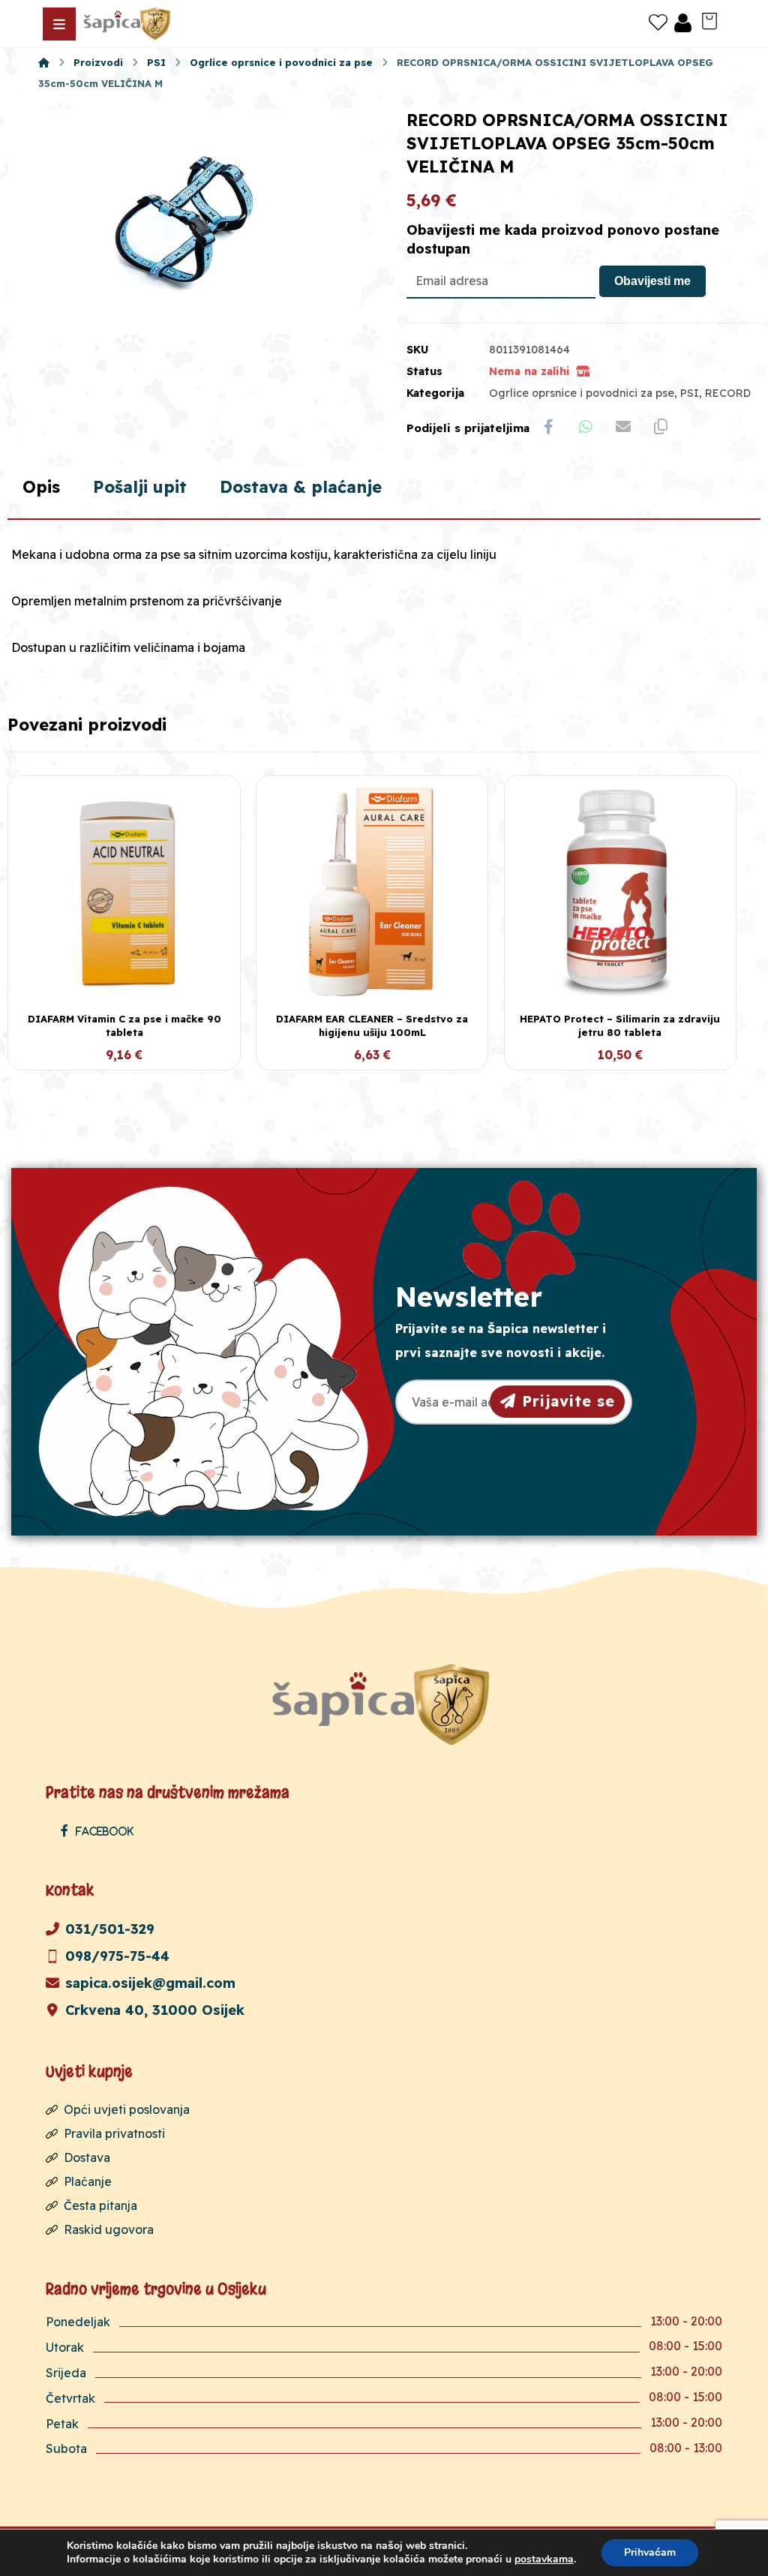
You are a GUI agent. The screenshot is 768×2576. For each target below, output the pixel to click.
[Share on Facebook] (548, 427)
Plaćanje (88, 2181)
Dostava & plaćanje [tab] (301, 487)
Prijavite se (568, 1401)
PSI (690, 393)
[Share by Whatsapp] (586, 427)
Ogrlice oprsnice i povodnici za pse (582, 393)
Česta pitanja (100, 2205)
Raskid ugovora (109, 2229)
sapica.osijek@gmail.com (150, 1983)
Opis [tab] (41, 487)
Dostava (87, 2157)
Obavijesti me (652, 281)
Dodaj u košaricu (133, 1056)
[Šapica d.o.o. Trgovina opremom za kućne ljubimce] (44, 62)
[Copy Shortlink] (661, 427)
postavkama (544, 2559)
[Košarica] (709, 20)
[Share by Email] (623, 427)
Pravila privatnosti (114, 2133)
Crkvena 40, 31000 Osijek (155, 2010)
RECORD (728, 393)
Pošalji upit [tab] (140, 487)
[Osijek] (128, 24)
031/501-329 (110, 1929)
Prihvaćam (650, 2552)
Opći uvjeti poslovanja (127, 2109)
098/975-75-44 (117, 1956)
